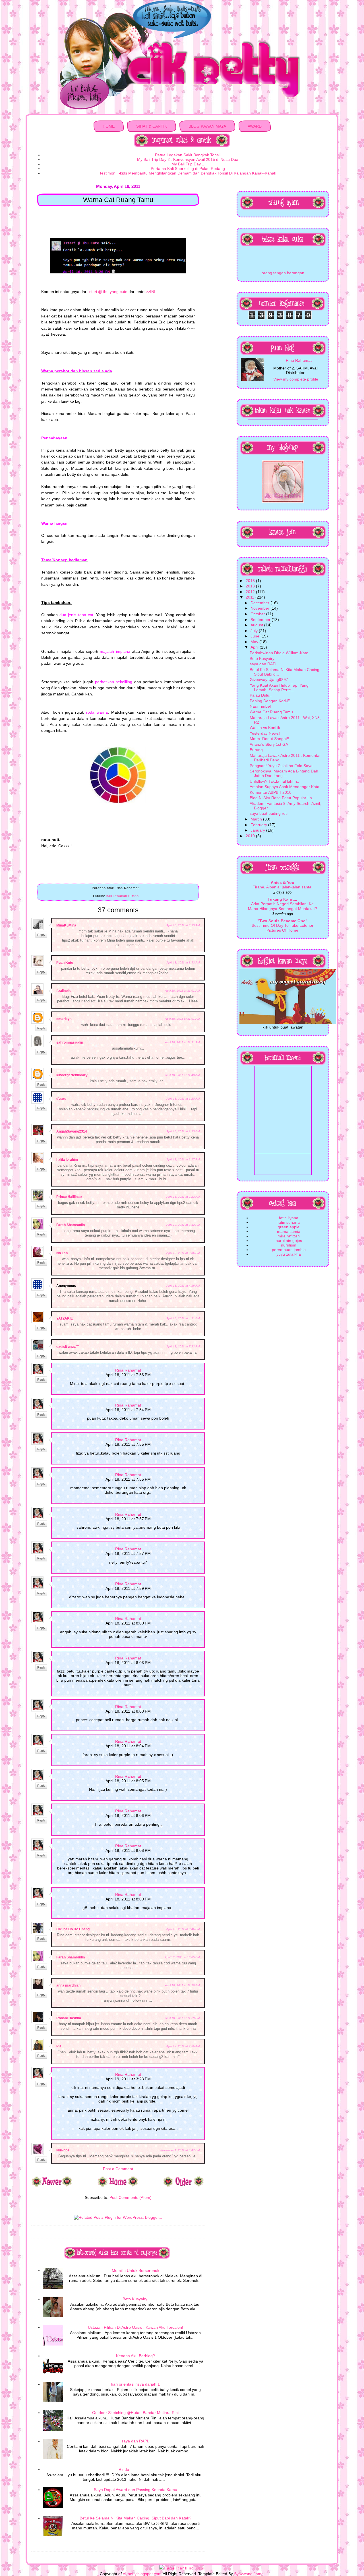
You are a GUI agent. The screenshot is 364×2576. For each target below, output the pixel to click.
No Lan (62, 1253)
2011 (251, 597)
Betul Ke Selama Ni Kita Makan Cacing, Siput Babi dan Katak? (136, 2518)
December (260, 603)
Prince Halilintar (69, 1197)
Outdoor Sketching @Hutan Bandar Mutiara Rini (135, 2413)
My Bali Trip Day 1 (188, 164)
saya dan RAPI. (135, 2441)
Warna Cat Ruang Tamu (271, 712)
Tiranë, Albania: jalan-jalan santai (283, 887)
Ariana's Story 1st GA (269, 744)
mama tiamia (289, 1231)
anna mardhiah (68, 1985)
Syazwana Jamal (249, 2574)
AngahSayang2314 (72, 1131)
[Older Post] (184, 2186)
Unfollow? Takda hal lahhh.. (274, 781)
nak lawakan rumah (123, 896)
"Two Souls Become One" (282, 921)
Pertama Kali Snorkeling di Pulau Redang (188, 169)
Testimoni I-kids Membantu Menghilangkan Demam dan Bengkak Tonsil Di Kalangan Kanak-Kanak (188, 173)
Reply (41, 935)
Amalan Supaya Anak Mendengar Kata (285, 787)
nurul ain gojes (289, 1241)
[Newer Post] (52, 2186)
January (258, 830)
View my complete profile (296, 379)
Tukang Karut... (282, 899)
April (255, 647)
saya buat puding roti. (269, 813)
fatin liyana (289, 1218)
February (259, 825)
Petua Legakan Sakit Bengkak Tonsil (188, 155)
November (260, 608)
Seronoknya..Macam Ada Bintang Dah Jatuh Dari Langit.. (284, 773)
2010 (251, 836)
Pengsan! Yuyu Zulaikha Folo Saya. (282, 766)
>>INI (150, 292)
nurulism (289, 1245)
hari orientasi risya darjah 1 (135, 2384)
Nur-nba (63, 2150)
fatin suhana (289, 1222)
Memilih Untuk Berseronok (136, 2270)
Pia (59, 2046)
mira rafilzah (289, 1236)
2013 (251, 586)
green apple (289, 1227)
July (255, 631)
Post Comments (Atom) (131, 2197)
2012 (251, 592)
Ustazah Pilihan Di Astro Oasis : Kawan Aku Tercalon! (136, 2327)
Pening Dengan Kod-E (270, 701)
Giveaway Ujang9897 (269, 680)
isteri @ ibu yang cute (108, 292)
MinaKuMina (66, 925)
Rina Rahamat (128, 1370)
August (257, 625)
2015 (251, 581)
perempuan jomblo (289, 1250)
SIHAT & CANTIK (152, 126)
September (261, 620)
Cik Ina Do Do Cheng (73, 1929)
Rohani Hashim (69, 2018)
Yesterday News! (265, 733)
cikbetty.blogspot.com (142, 2574)
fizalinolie (64, 991)
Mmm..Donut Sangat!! (269, 739)
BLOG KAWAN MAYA (207, 126)
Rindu (124, 2469)
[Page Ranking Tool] (182, 2568)
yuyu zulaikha (289, 1254)
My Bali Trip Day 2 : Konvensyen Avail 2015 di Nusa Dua (188, 159)
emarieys (64, 1019)
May (255, 642)
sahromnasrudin (70, 1042)
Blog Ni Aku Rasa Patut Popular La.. (282, 798)
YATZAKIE (65, 1318)
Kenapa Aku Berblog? (136, 2356)
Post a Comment (118, 2169)
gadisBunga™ (68, 1347)
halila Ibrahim (67, 1160)
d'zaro (61, 1099)
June (256, 636)
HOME (109, 126)
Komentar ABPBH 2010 (271, 792)
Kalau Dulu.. (261, 695)
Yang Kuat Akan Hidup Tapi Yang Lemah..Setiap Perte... (279, 687)
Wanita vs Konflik (265, 728)
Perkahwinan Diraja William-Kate (279, 653)
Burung (256, 750)
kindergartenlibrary (72, 1075)
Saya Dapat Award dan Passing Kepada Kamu (136, 2490)
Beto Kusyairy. (135, 2299)
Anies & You (283, 882)
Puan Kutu (65, 963)
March (257, 819)
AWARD (255, 126)
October (258, 614)
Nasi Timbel (260, 706)
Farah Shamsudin (71, 1225)
